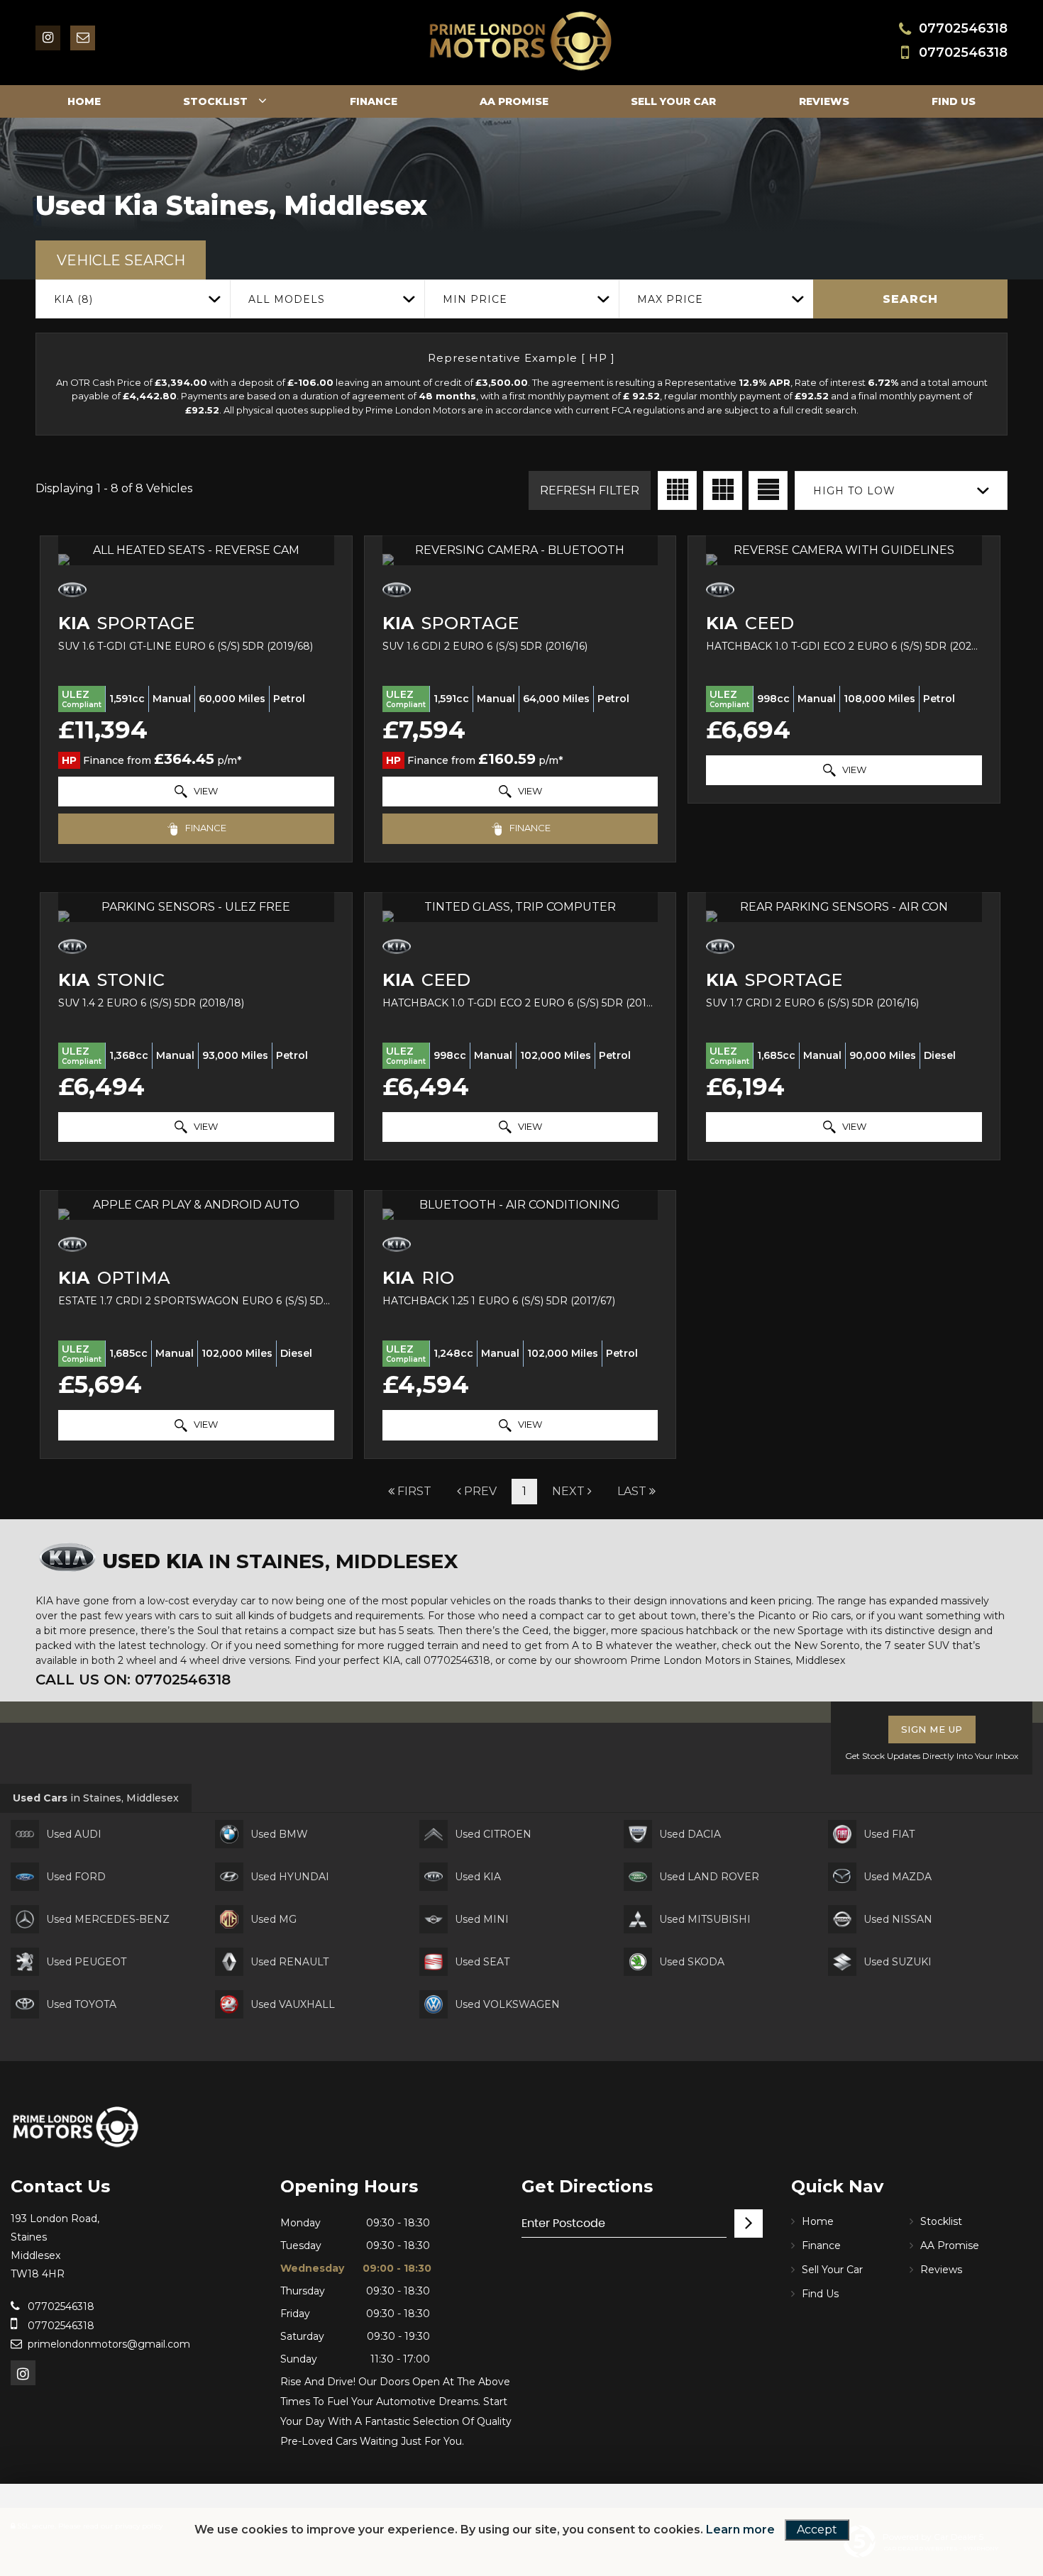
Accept (817, 2530)
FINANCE (205, 828)
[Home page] (521, 41)
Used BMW (279, 1834)
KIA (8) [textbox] (73, 299)
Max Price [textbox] (670, 299)
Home (84, 101)
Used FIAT (889, 1834)
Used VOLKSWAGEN (507, 2004)
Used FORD (76, 1877)
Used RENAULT (289, 1962)
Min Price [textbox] (475, 299)
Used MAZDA (898, 1877)
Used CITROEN (493, 1834)
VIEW (205, 791)
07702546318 (963, 28)
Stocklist (215, 101)
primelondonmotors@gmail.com (109, 2344)
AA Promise (514, 101)
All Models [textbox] (287, 299)
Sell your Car (673, 101)
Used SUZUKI (898, 1962)
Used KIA (478, 1877)
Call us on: (133, 1680)
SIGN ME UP (932, 1729)
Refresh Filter (590, 490)
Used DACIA (690, 1834)
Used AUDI (74, 1834)
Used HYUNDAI (290, 1877)
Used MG (274, 1919)
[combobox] (133, 299)
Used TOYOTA (81, 2004)
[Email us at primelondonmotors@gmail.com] (83, 38)
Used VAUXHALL (293, 2004)
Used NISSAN (898, 1919)
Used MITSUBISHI (705, 1919)
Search (910, 299)
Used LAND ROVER (709, 1877)
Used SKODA (692, 1962)
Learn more (740, 2530)
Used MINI (482, 1919)
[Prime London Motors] (76, 2127)
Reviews (824, 101)
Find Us (954, 101)
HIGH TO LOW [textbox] (854, 491)
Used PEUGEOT (86, 1962)
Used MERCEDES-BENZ (108, 1919)
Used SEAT (482, 1962)
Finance (374, 101)
